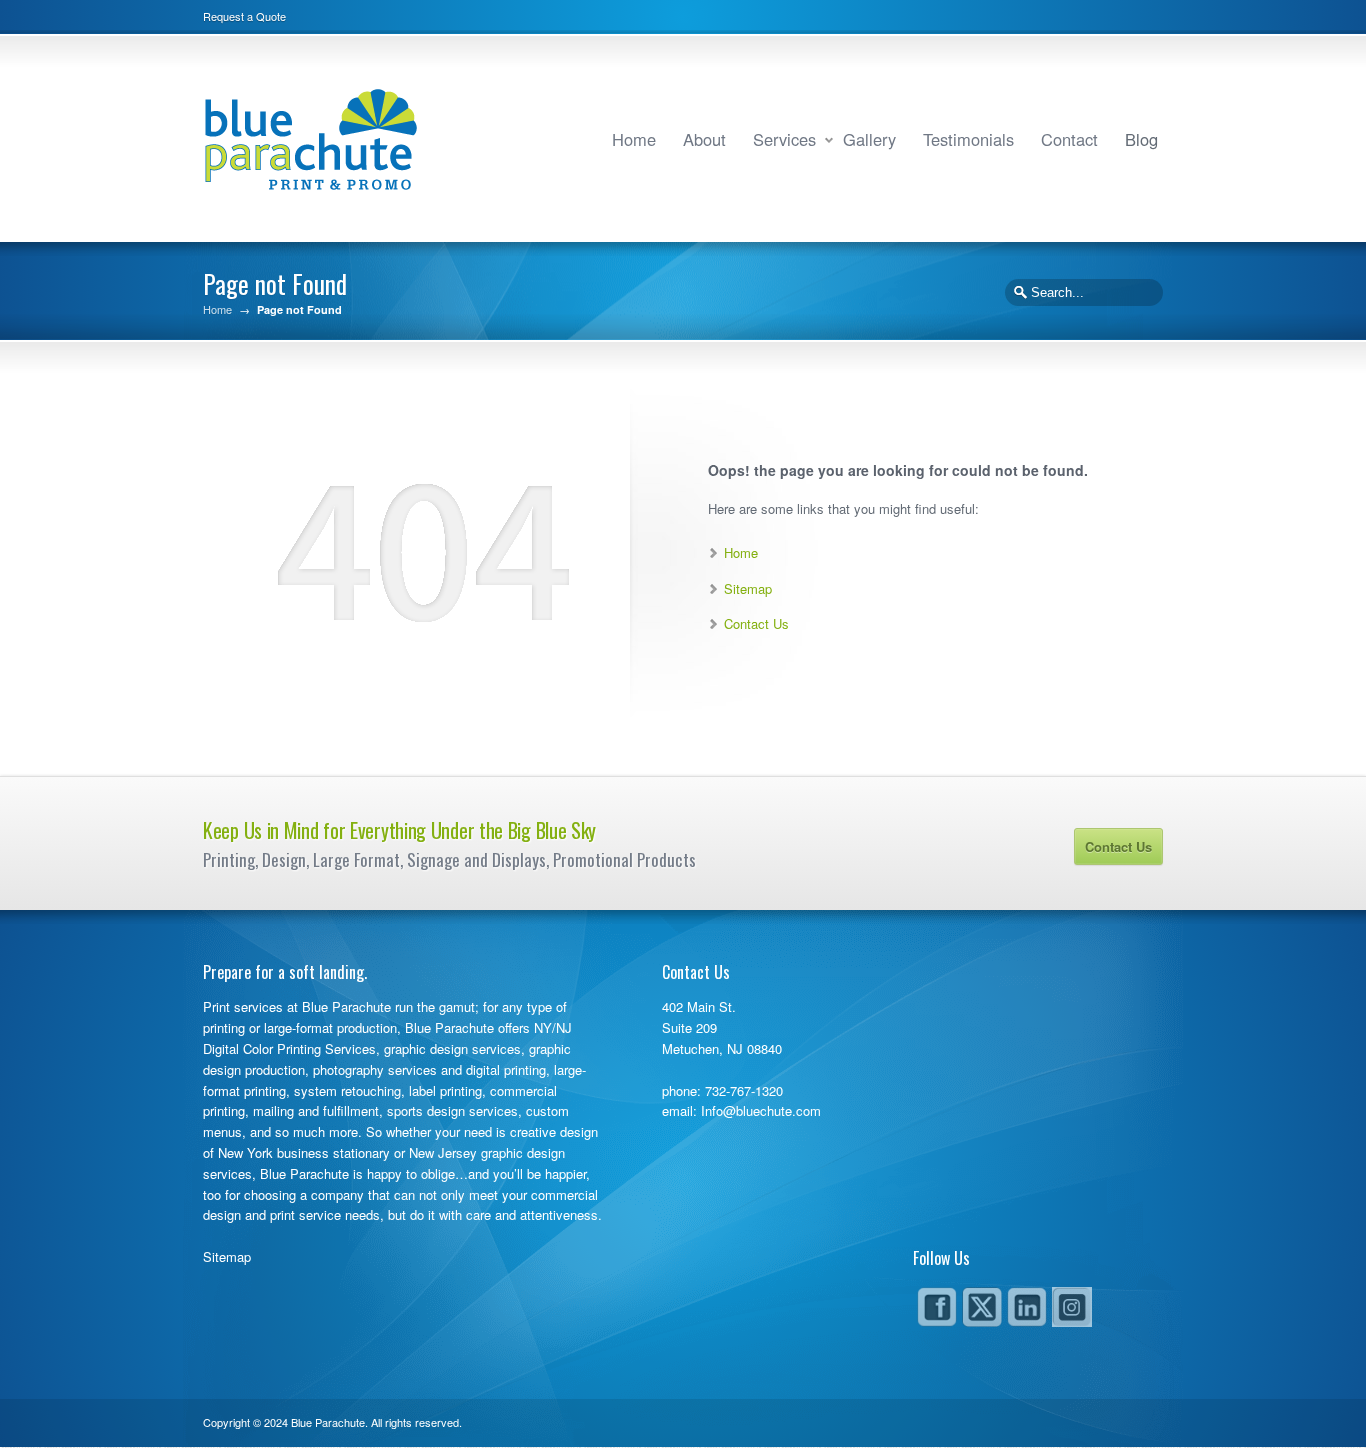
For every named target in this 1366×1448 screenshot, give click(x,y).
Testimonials (968, 139)
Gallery (869, 139)
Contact (1069, 139)
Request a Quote (244, 16)
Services (784, 139)
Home (634, 139)
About (704, 139)
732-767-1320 (744, 1090)
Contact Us (756, 623)
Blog (1141, 139)
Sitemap (748, 588)
